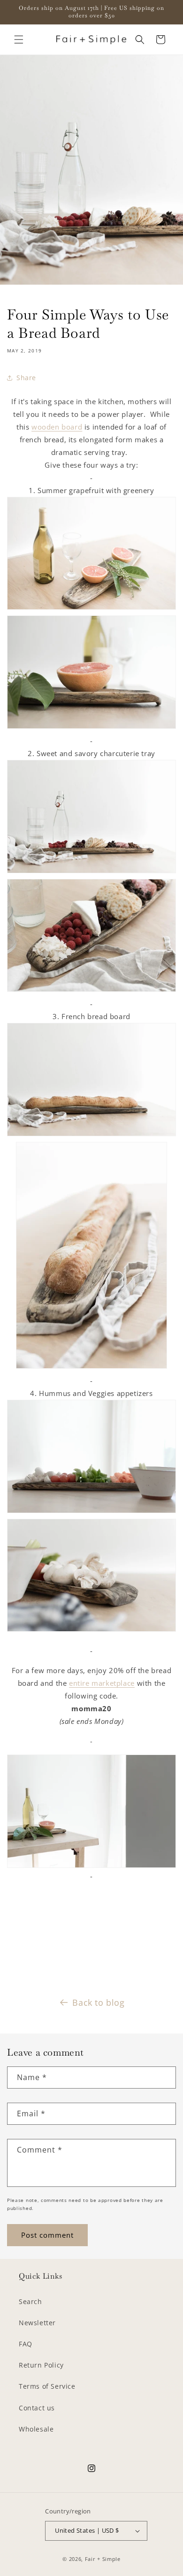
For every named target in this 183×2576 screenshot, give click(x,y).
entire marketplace (102, 1683)
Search (30, 2301)
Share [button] (26, 378)
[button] (19, 40)
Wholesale (36, 2429)
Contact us (37, 2408)
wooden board (57, 427)
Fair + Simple (103, 2559)
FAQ (26, 2344)
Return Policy (41, 2365)
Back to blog (98, 2002)
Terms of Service (47, 2386)
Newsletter (37, 2323)
